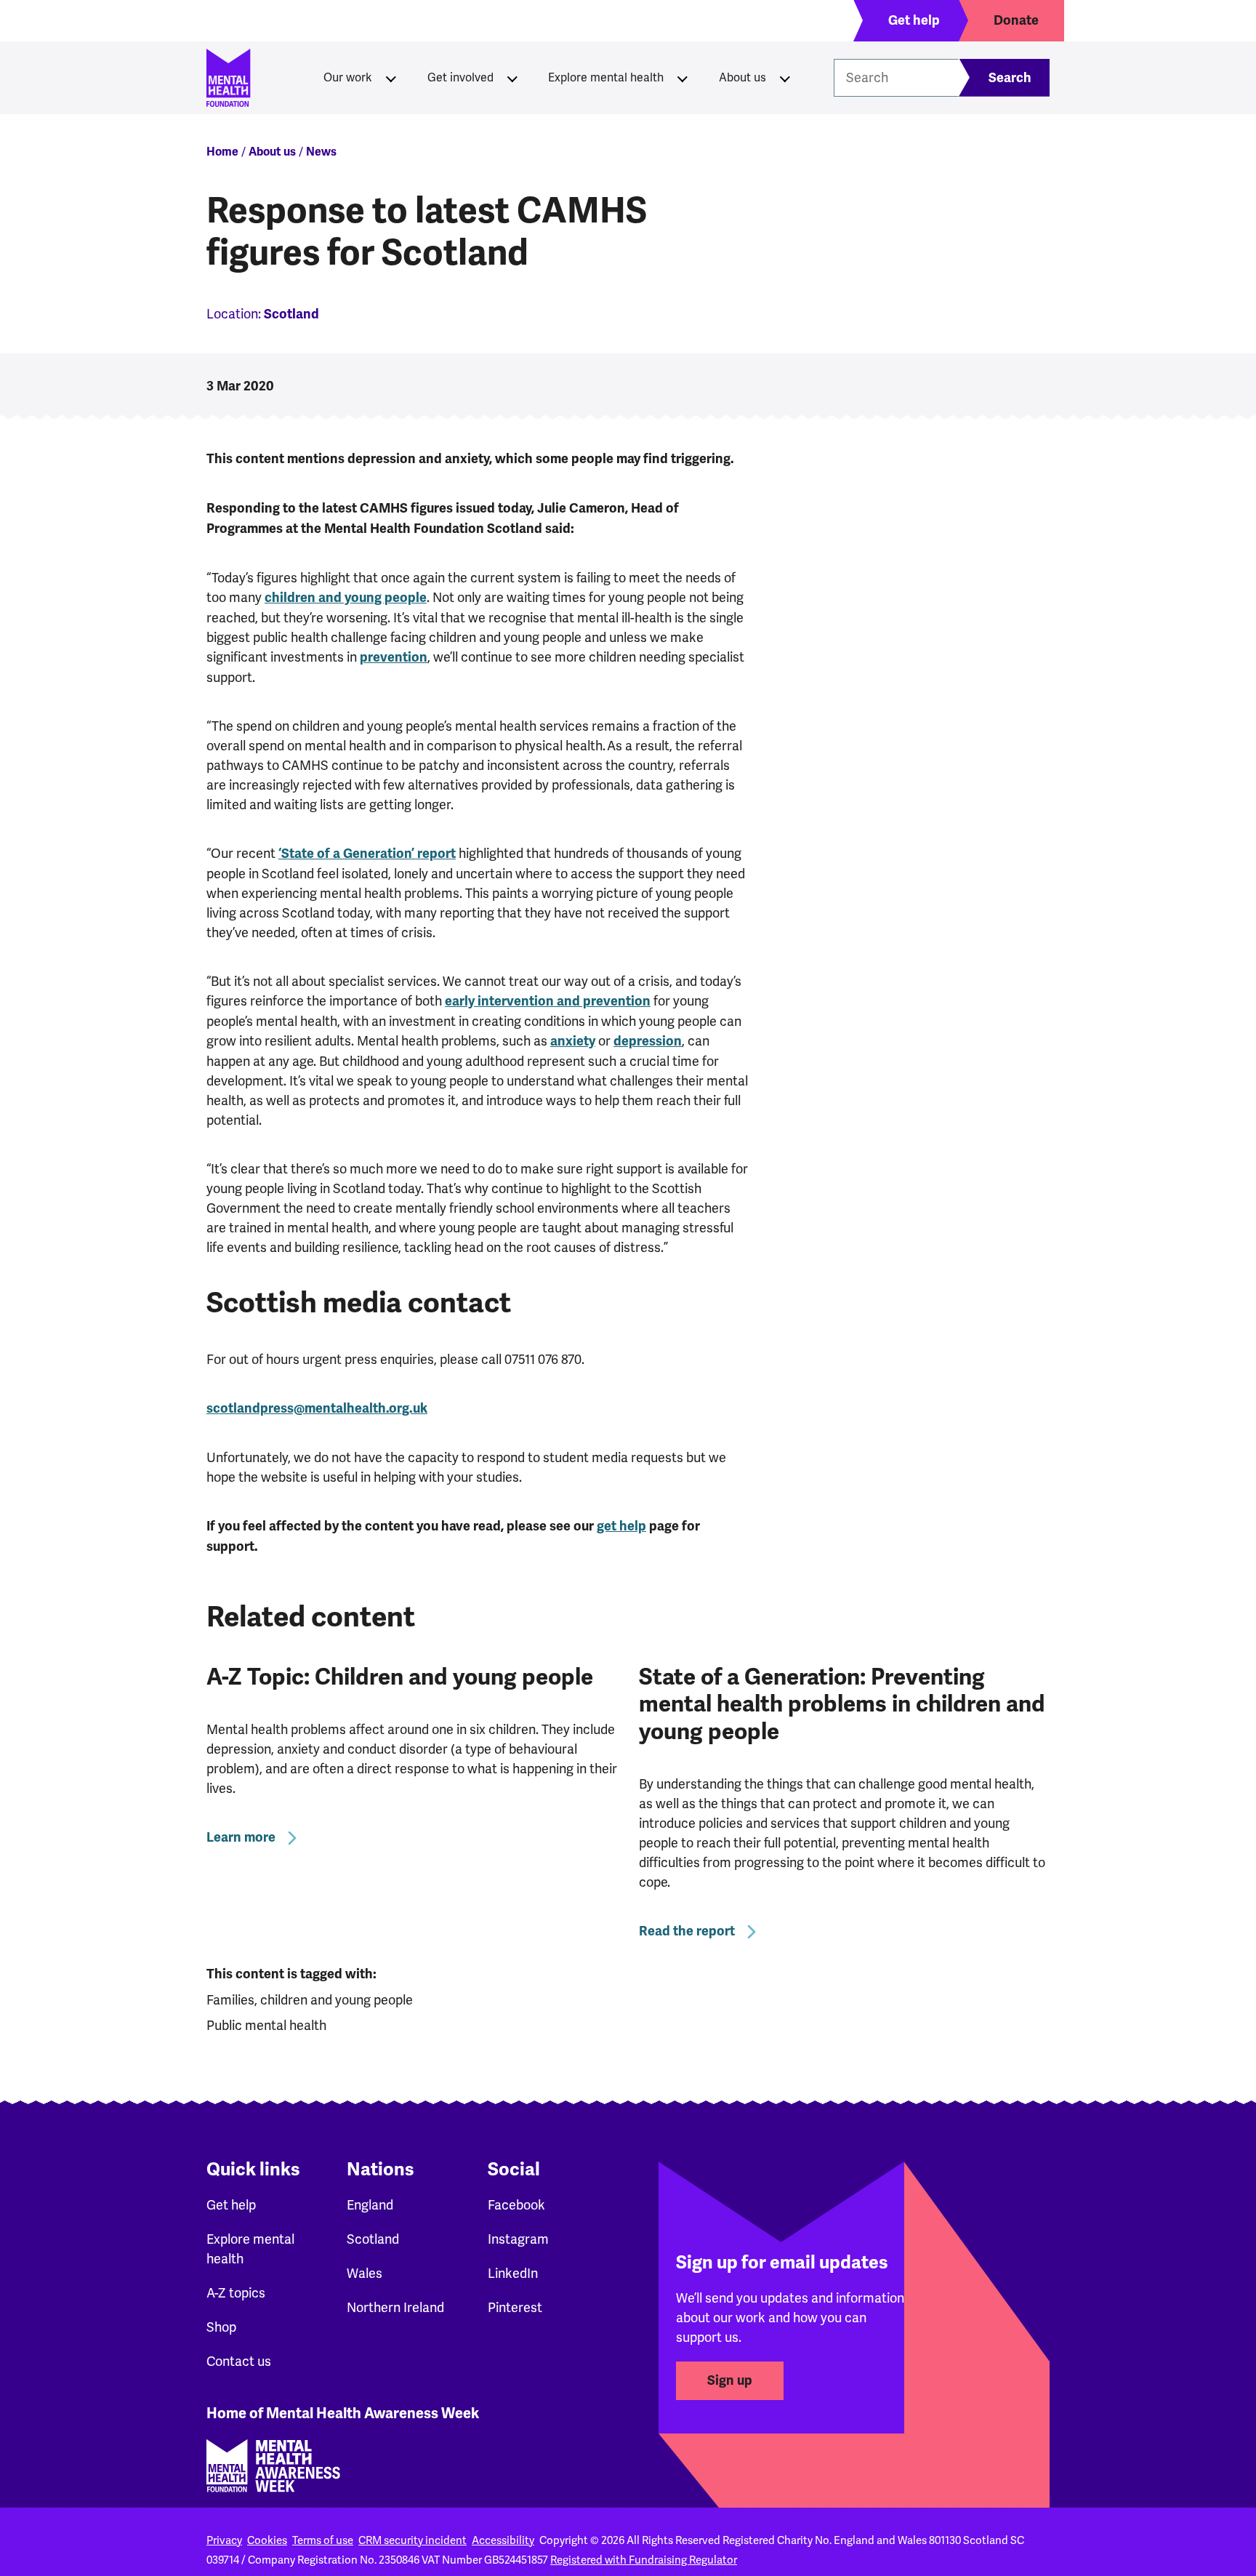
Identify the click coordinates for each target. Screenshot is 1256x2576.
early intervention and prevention (548, 1001)
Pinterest (515, 2307)
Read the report (687, 1931)
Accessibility (503, 2540)
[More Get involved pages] (512, 78)
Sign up (730, 2380)
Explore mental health (606, 77)
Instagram (518, 2239)
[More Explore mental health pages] (683, 78)
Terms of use (323, 2540)
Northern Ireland (395, 2307)
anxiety (573, 1041)
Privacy (224, 2540)
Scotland (373, 2239)
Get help (231, 2205)
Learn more (241, 1837)
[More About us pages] (785, 78)
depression (648, 1041)
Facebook (516, 2205)
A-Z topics (236, 2293)
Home (222, 152)
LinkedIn (513, 2273)
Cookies (267, 2540)
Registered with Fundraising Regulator (644, 2560)
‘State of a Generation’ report (367, 854)
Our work (348, 77)
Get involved (460, 77)
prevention (394, 657)
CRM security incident (412, 2540)
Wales (365, 2273)
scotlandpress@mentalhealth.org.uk (317, 1408)
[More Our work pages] (391, 78)
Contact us (239, 2361)
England (370, 2205)
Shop (221, 2327)
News (321, 152)
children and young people (346, 598)
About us (742, 77)
